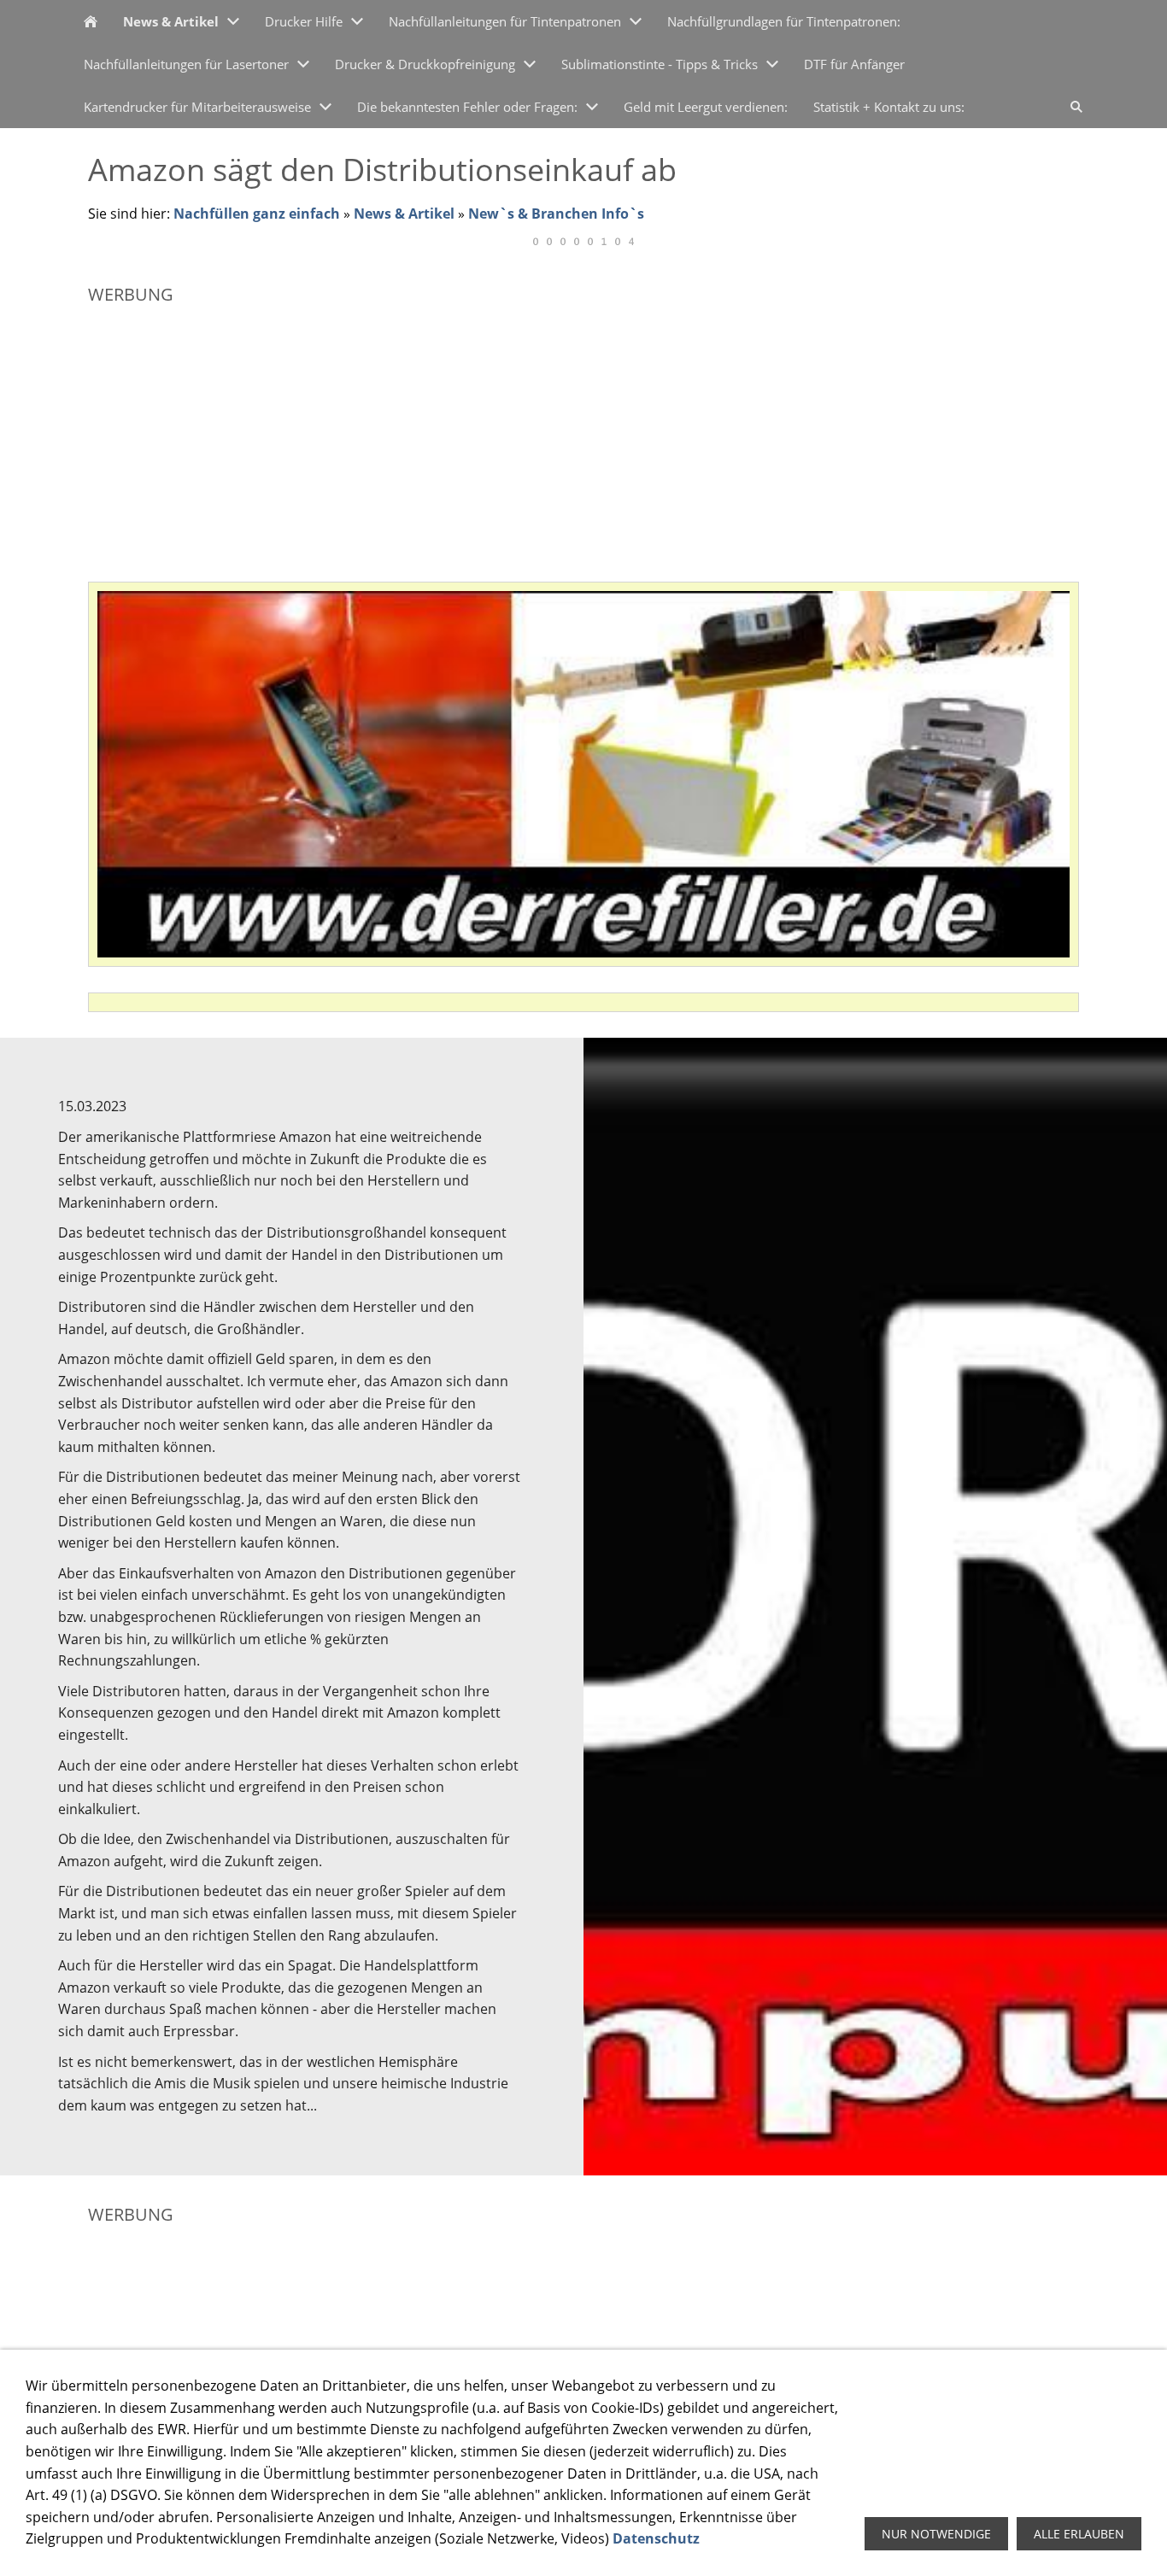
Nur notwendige (936, 2534)
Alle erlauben (1079, 2534)
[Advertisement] (583, 436)
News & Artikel (404, 214)
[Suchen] (1076, 107)
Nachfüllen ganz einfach (257, 214)
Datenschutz (656, 2538)
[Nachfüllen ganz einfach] (91, 21)
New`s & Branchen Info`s (556, 214)
